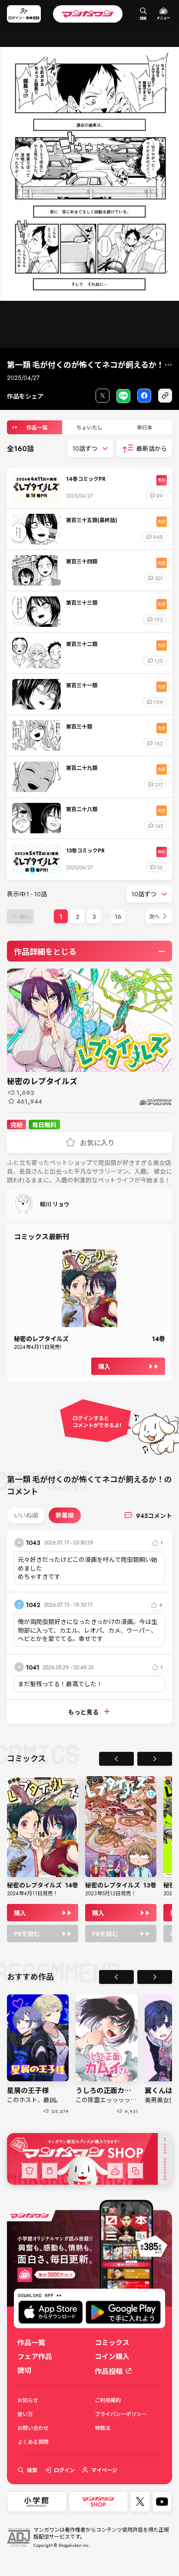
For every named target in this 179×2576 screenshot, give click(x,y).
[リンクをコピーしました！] (165, 396)
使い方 (25, 2414)
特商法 (103, 2428)
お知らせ (28, 2400)
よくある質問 (33, 2442)
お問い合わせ (33, 2428)
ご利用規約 (108, 2400)
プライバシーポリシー (121, 2414)
